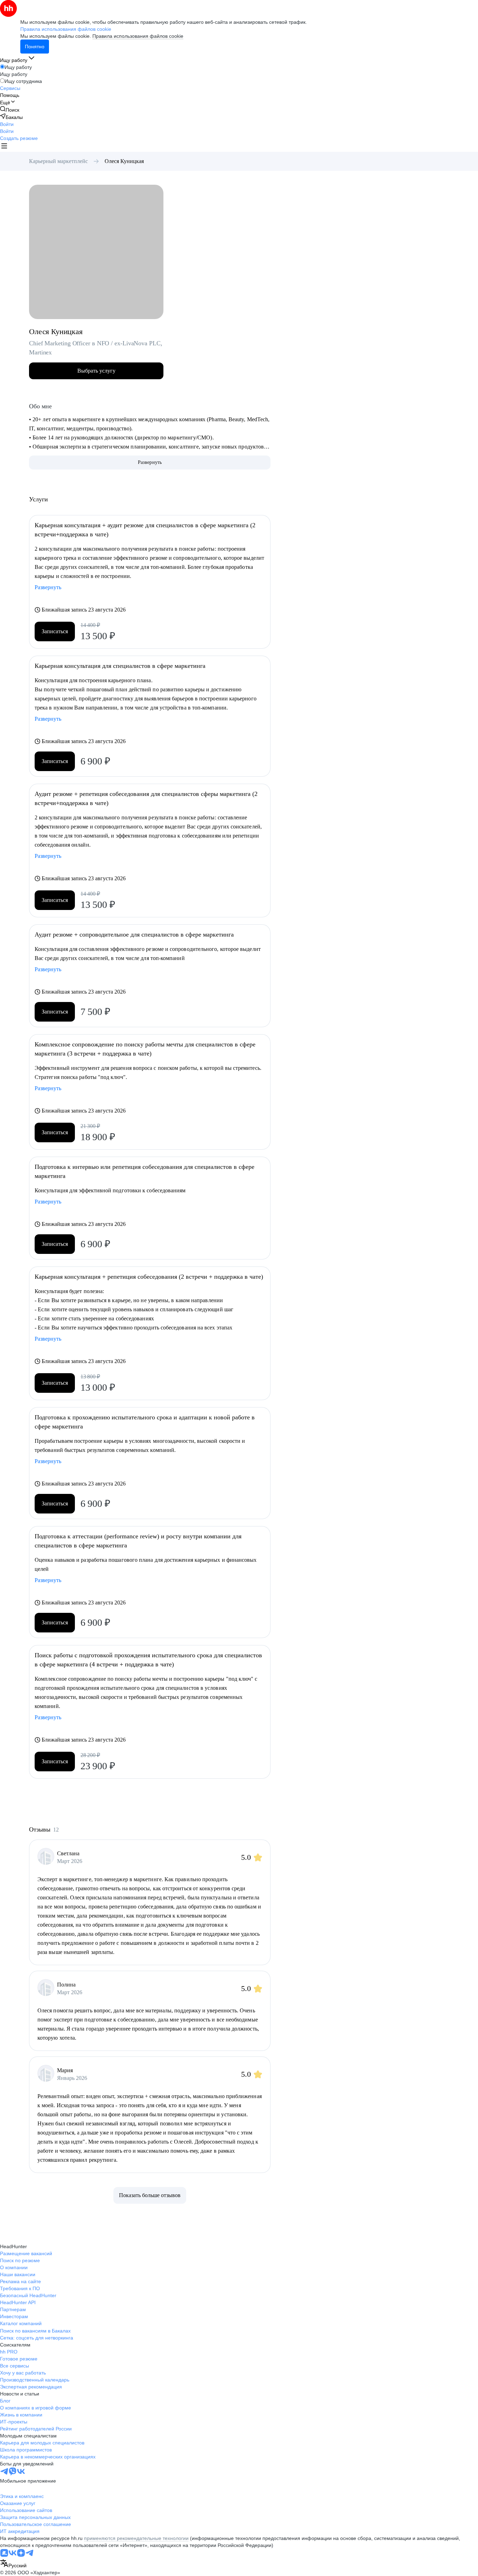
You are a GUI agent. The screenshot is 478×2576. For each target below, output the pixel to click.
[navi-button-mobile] (4, 147)
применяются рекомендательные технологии (136, 2538)
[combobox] (13, 2564)
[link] (10, 110)
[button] (7, 124)
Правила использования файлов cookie (138, 36)
